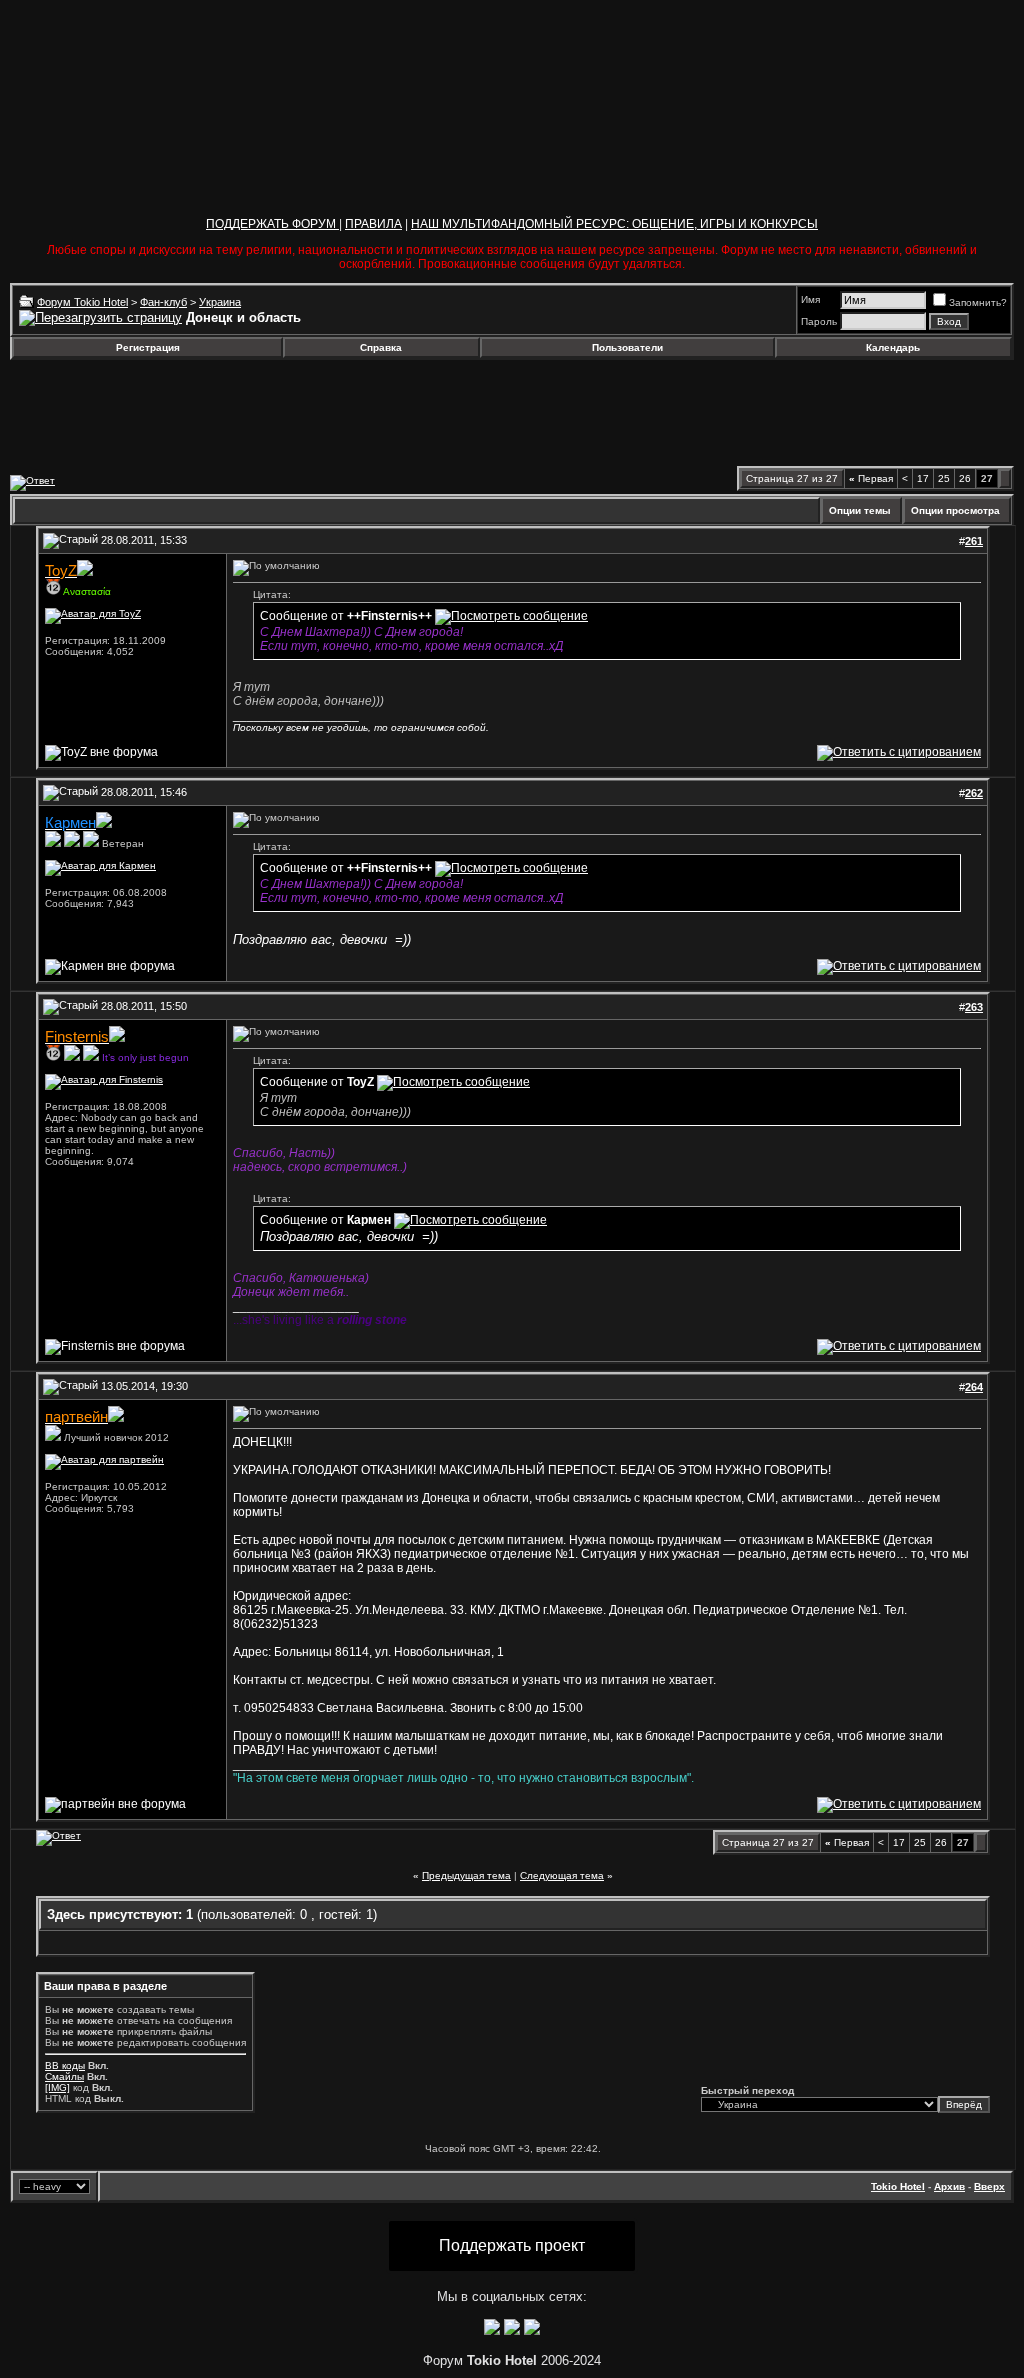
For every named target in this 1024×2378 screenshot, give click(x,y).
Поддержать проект (512, 2245)
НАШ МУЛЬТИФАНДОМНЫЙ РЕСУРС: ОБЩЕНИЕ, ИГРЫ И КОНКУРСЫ (614, 224)
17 (923, 478)
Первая (871, 478)
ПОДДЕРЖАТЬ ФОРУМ (272, 224)
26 (965, 478)
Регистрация (148, 347)
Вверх (989, 2186)
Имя (810, 299)
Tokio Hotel (898, 2186)
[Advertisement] (173, 413)
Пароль (819, 321)
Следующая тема (562, 1875)
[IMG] (57, 2087)
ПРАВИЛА (373, 224)
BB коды (65, 2065)
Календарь (893, 347)
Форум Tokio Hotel (82, 302)
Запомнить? (978, 302)
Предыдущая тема (466, 1875)
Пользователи (627, 347)
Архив (949, 2186)
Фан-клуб (163, 302)
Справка (381, 347)
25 (944, 478)
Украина (220, 302)
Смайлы (64, 2076)
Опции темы (860, 510)
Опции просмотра (955, 510)
